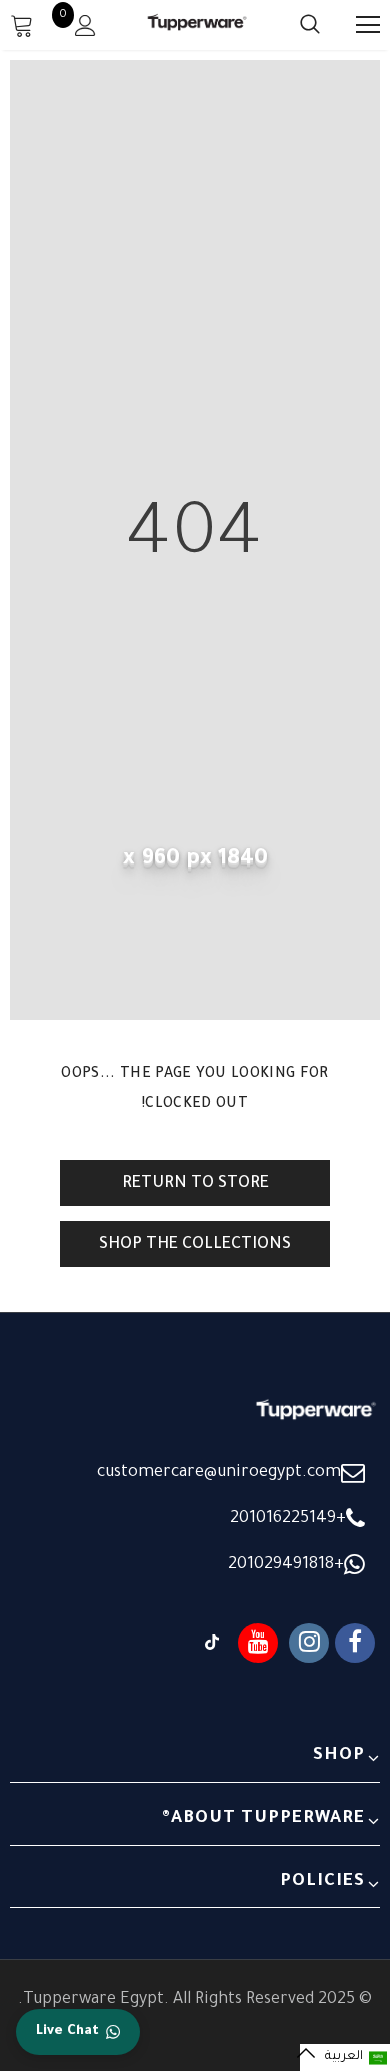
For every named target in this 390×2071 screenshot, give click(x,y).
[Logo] (197, 24)
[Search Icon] (290, 25)
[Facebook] (355, 1643)
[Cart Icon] (22, 25)
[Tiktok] (212, 1643)
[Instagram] (309, 1643)
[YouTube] (258, 1643)
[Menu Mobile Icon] (368, 25)
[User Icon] (85, 25)
